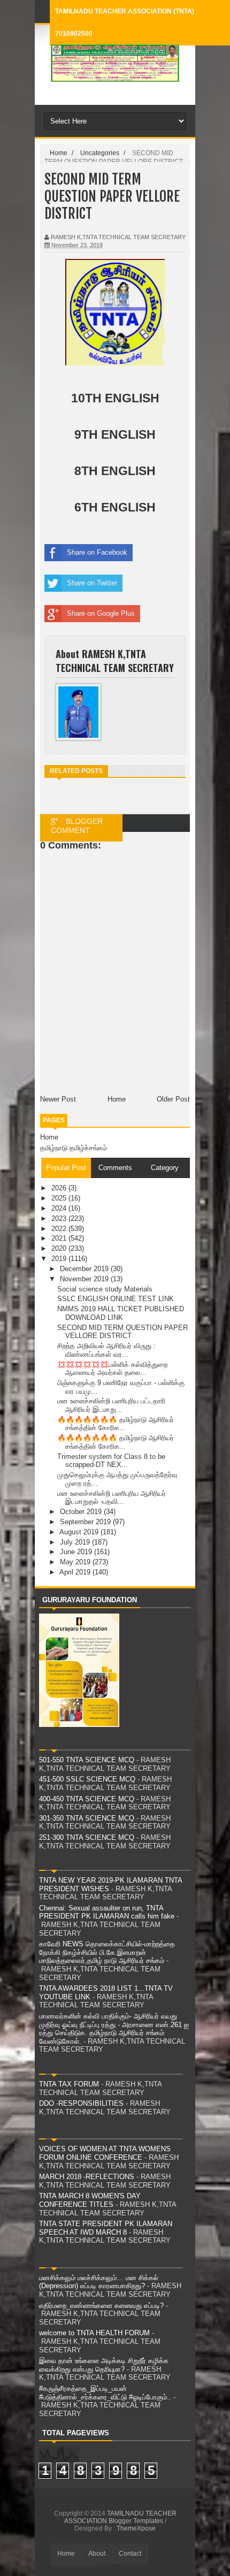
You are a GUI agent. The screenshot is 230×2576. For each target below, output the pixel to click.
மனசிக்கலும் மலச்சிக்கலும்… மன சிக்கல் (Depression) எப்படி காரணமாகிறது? (99, 2282)
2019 (60, 1259)
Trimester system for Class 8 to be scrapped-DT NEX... (111, 1461)
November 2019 (85, 1279)
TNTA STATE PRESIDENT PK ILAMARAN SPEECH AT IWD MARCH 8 (106, 2228)
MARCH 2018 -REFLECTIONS (87, 2177)
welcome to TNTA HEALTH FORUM (94, 2333)
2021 (60, 1238)
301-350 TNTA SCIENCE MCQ (87, 1818)
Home (49, 1137)
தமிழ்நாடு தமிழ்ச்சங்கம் (74, 1148)
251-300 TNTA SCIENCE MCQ (87, 1837)
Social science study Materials (105, 1289)
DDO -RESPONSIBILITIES (81, 2103)
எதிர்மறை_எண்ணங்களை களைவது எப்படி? (101, 2306)
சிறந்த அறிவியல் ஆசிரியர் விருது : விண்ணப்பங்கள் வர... (106, 1350)
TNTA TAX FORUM (69, 2084)
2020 (60, 1248)
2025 (60, 1198)
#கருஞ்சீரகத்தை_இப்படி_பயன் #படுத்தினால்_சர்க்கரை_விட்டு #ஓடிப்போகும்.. (105, 2393)
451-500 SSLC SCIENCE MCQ (87, 1779)
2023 (60, 1218)
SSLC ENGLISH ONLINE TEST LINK (116, 1299)
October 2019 (82, 1512)
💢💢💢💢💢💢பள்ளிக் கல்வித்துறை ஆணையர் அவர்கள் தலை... (112, 1369)
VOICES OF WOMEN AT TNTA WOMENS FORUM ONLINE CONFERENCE (105, 2153)
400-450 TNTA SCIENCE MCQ (87, 1799)
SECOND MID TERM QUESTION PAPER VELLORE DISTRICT (122, 1332)
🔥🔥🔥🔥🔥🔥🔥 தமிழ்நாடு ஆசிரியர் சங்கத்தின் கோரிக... (116, 1424)
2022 (60, 1229)
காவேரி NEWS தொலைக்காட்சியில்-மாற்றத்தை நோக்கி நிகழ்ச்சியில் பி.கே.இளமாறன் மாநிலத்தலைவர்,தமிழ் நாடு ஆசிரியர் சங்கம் (107, 1952)
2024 (60, 1208)
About (97, 2554)
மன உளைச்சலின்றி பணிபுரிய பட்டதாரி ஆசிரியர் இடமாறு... (111, 1405)
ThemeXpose (136, 2528)
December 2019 (85, 1269)
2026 (60, 1188)
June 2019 (77, 1552)
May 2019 (76, 1562)
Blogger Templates (136, 2521)
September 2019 (86, 1522)
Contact (130, 2554)
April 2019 (76, 1572)
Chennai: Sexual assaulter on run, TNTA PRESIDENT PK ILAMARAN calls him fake (107, 1912)
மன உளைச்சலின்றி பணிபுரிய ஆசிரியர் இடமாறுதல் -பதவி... (112, 1498)
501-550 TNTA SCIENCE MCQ (87, 1760)
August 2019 (80, 1532)
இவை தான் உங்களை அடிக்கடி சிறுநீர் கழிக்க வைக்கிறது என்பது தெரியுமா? (104, 2365)
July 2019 (76, 1542)
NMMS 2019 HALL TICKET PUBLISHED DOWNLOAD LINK (121, 1313)
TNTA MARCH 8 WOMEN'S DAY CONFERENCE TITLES (90, 2200)
